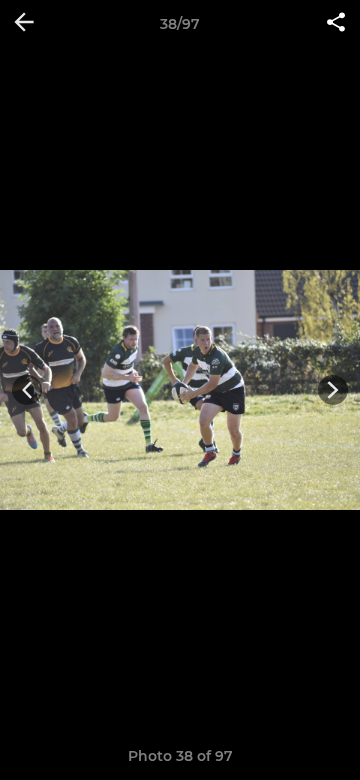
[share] (336, 24)
